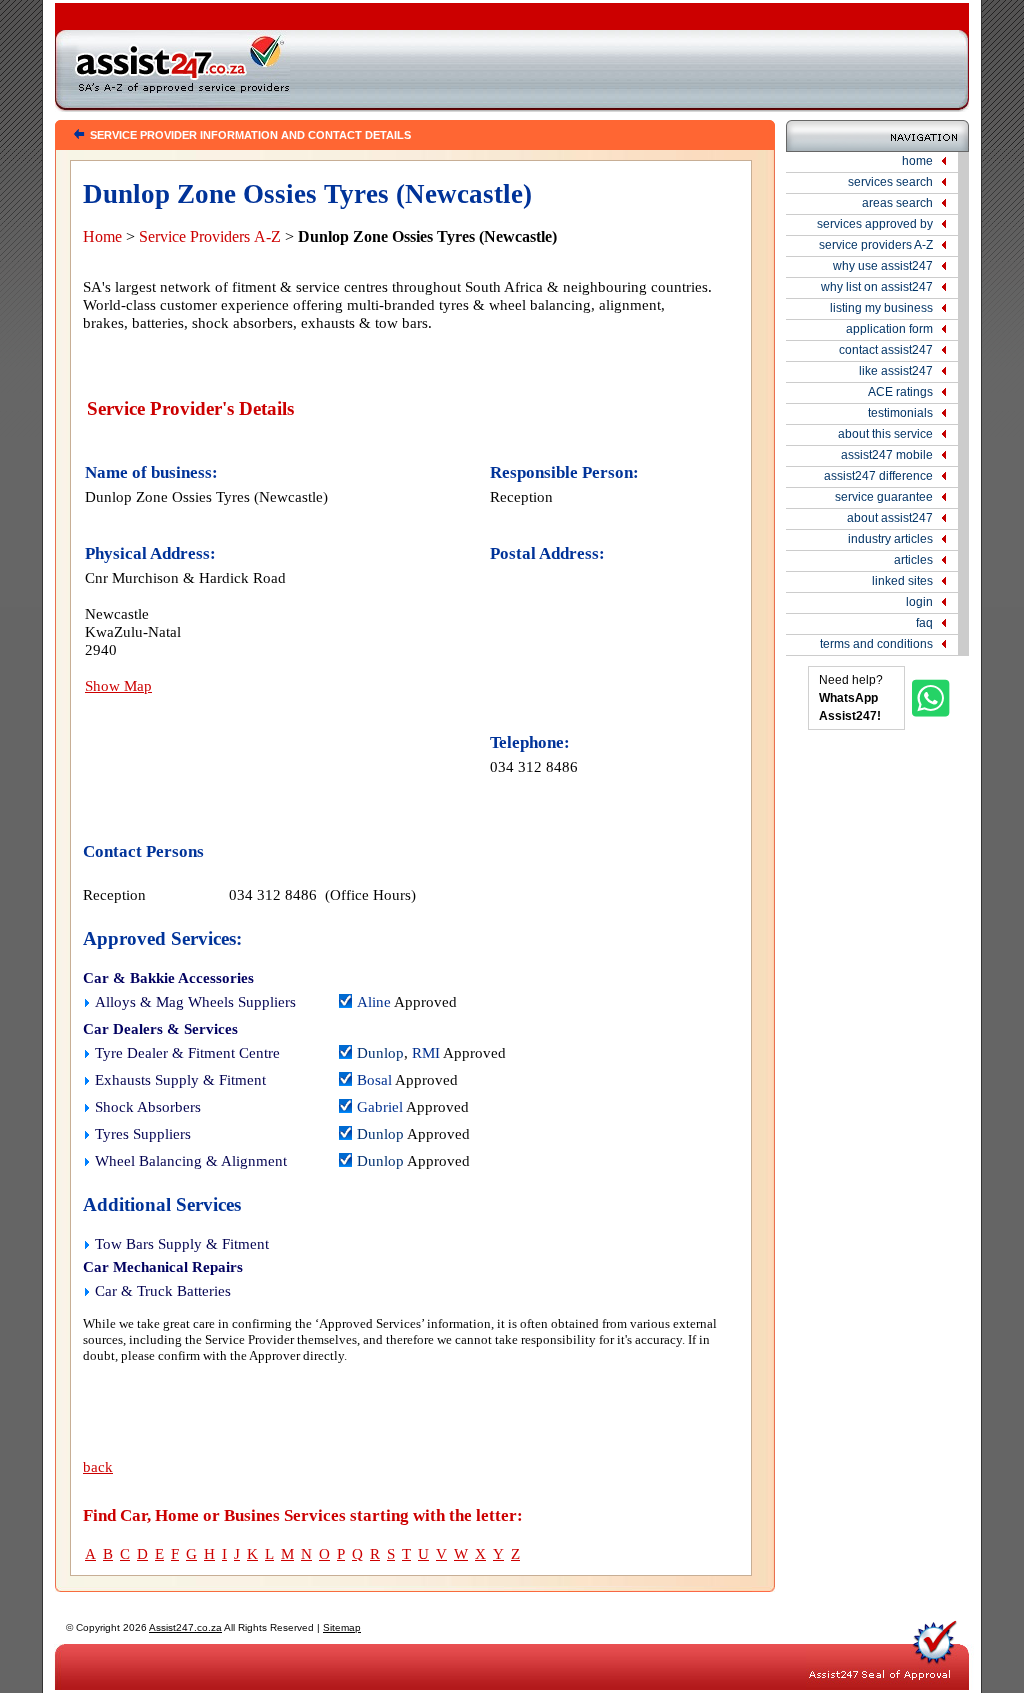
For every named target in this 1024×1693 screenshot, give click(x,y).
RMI (426, 1053)
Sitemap (342, 1627)
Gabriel (380, 1107)
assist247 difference (878, 476)
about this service (885, 434)
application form (889, 329)
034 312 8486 (534, 766)
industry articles (890, 539)
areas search (897, 203)
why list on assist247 (877, 287)
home (917, 161)
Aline (374, 1002)
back (98, 1467)
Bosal (374, 1080)
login (919, 602)
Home (102, 236)
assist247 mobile (887, 455)
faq (924, 623)
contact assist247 (886, 350)
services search (890, 182)
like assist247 (896, 371)
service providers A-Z (876, 245)
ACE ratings (900, 392)
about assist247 (890, 518)
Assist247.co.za (185, 1627)
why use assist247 (883, 266)
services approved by (875, 224)
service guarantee (884, 497)
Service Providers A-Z (210, 236)
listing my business (881, 308)
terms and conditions (876, 644)
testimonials (900, 413)
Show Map (118, 685)
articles (913, 560)
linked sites (902, 581)
